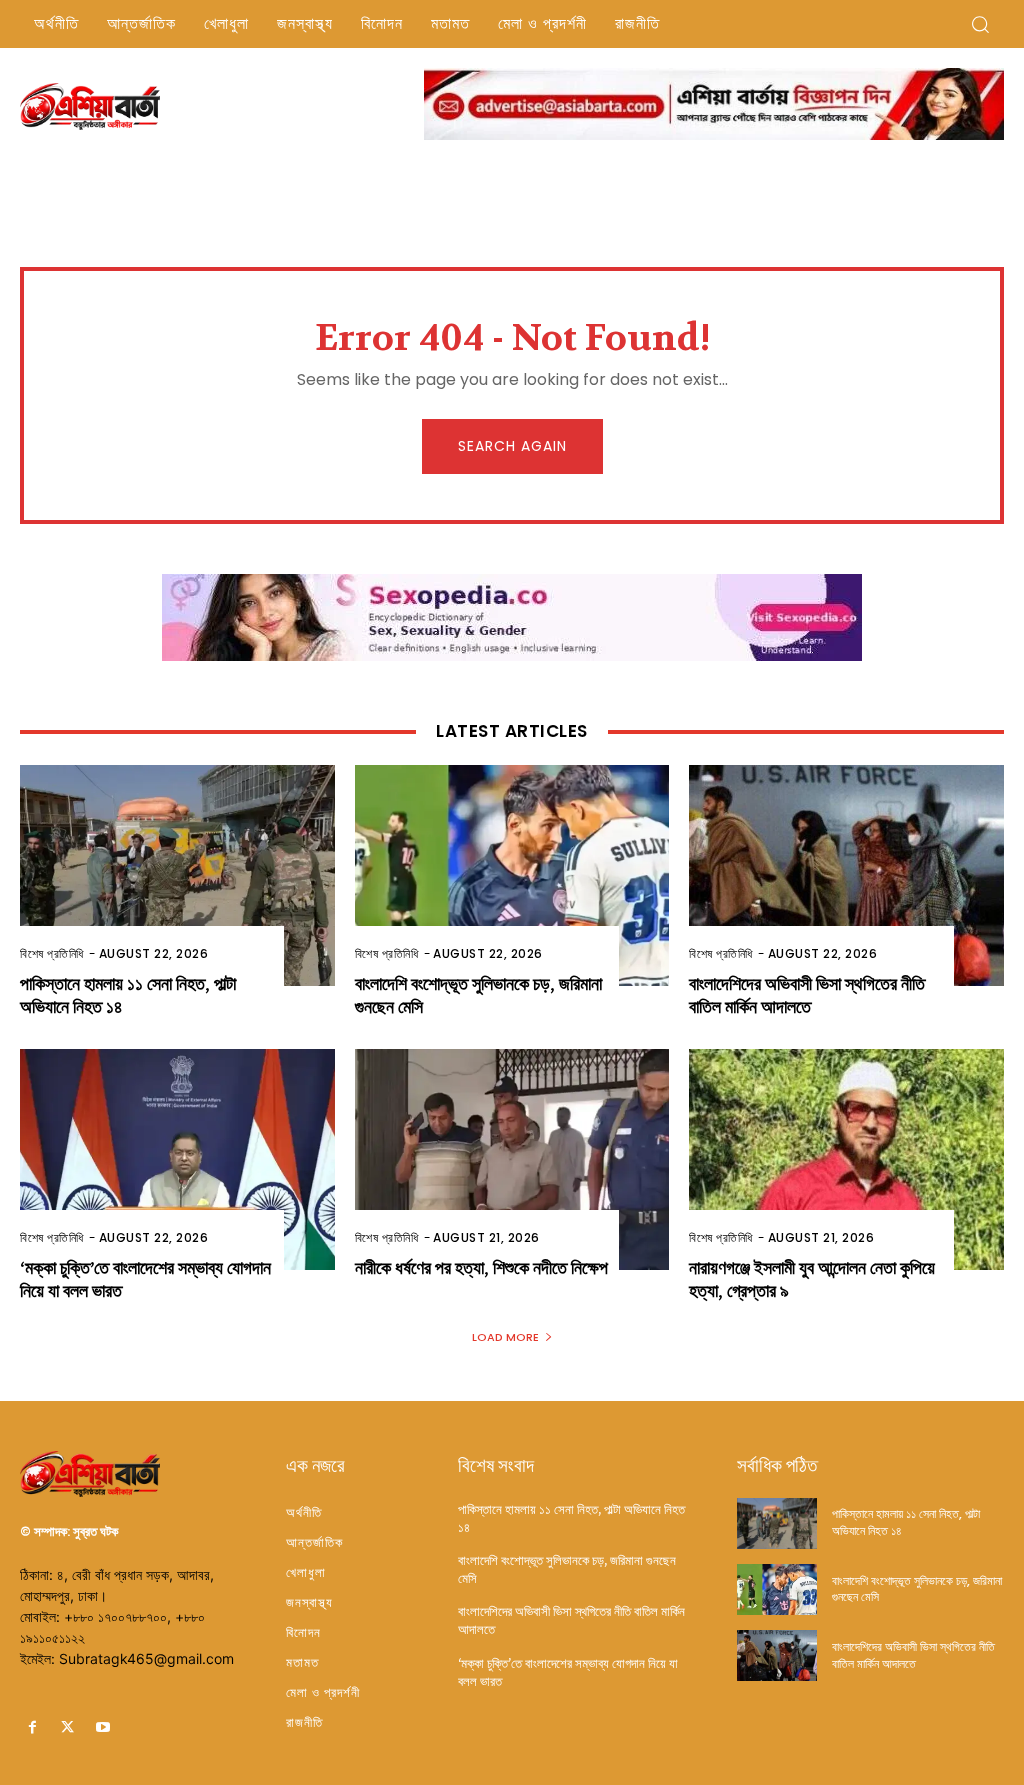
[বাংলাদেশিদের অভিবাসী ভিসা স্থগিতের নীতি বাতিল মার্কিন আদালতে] (846, 875)
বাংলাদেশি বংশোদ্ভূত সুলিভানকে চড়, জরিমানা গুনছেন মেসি (917, 1589)
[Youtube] (102, 1727)
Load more (505, 1337)
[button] (980, 24)
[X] (67, 1727)
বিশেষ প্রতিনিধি (52, 953)
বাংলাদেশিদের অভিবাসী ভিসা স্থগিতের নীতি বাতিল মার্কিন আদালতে (807, 996)
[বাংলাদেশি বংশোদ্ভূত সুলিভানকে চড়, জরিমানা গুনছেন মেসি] (512, 875)
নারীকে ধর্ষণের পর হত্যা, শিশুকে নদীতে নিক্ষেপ (481, 1268)
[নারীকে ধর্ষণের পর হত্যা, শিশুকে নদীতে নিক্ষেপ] (512, 1159)
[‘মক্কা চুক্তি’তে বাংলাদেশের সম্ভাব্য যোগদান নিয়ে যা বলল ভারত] (177, 1159)
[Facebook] (32, 1727)
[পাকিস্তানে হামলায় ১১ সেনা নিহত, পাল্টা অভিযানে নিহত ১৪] (177, 875)
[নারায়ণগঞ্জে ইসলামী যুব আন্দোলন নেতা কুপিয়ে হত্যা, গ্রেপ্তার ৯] (846, 1159)
